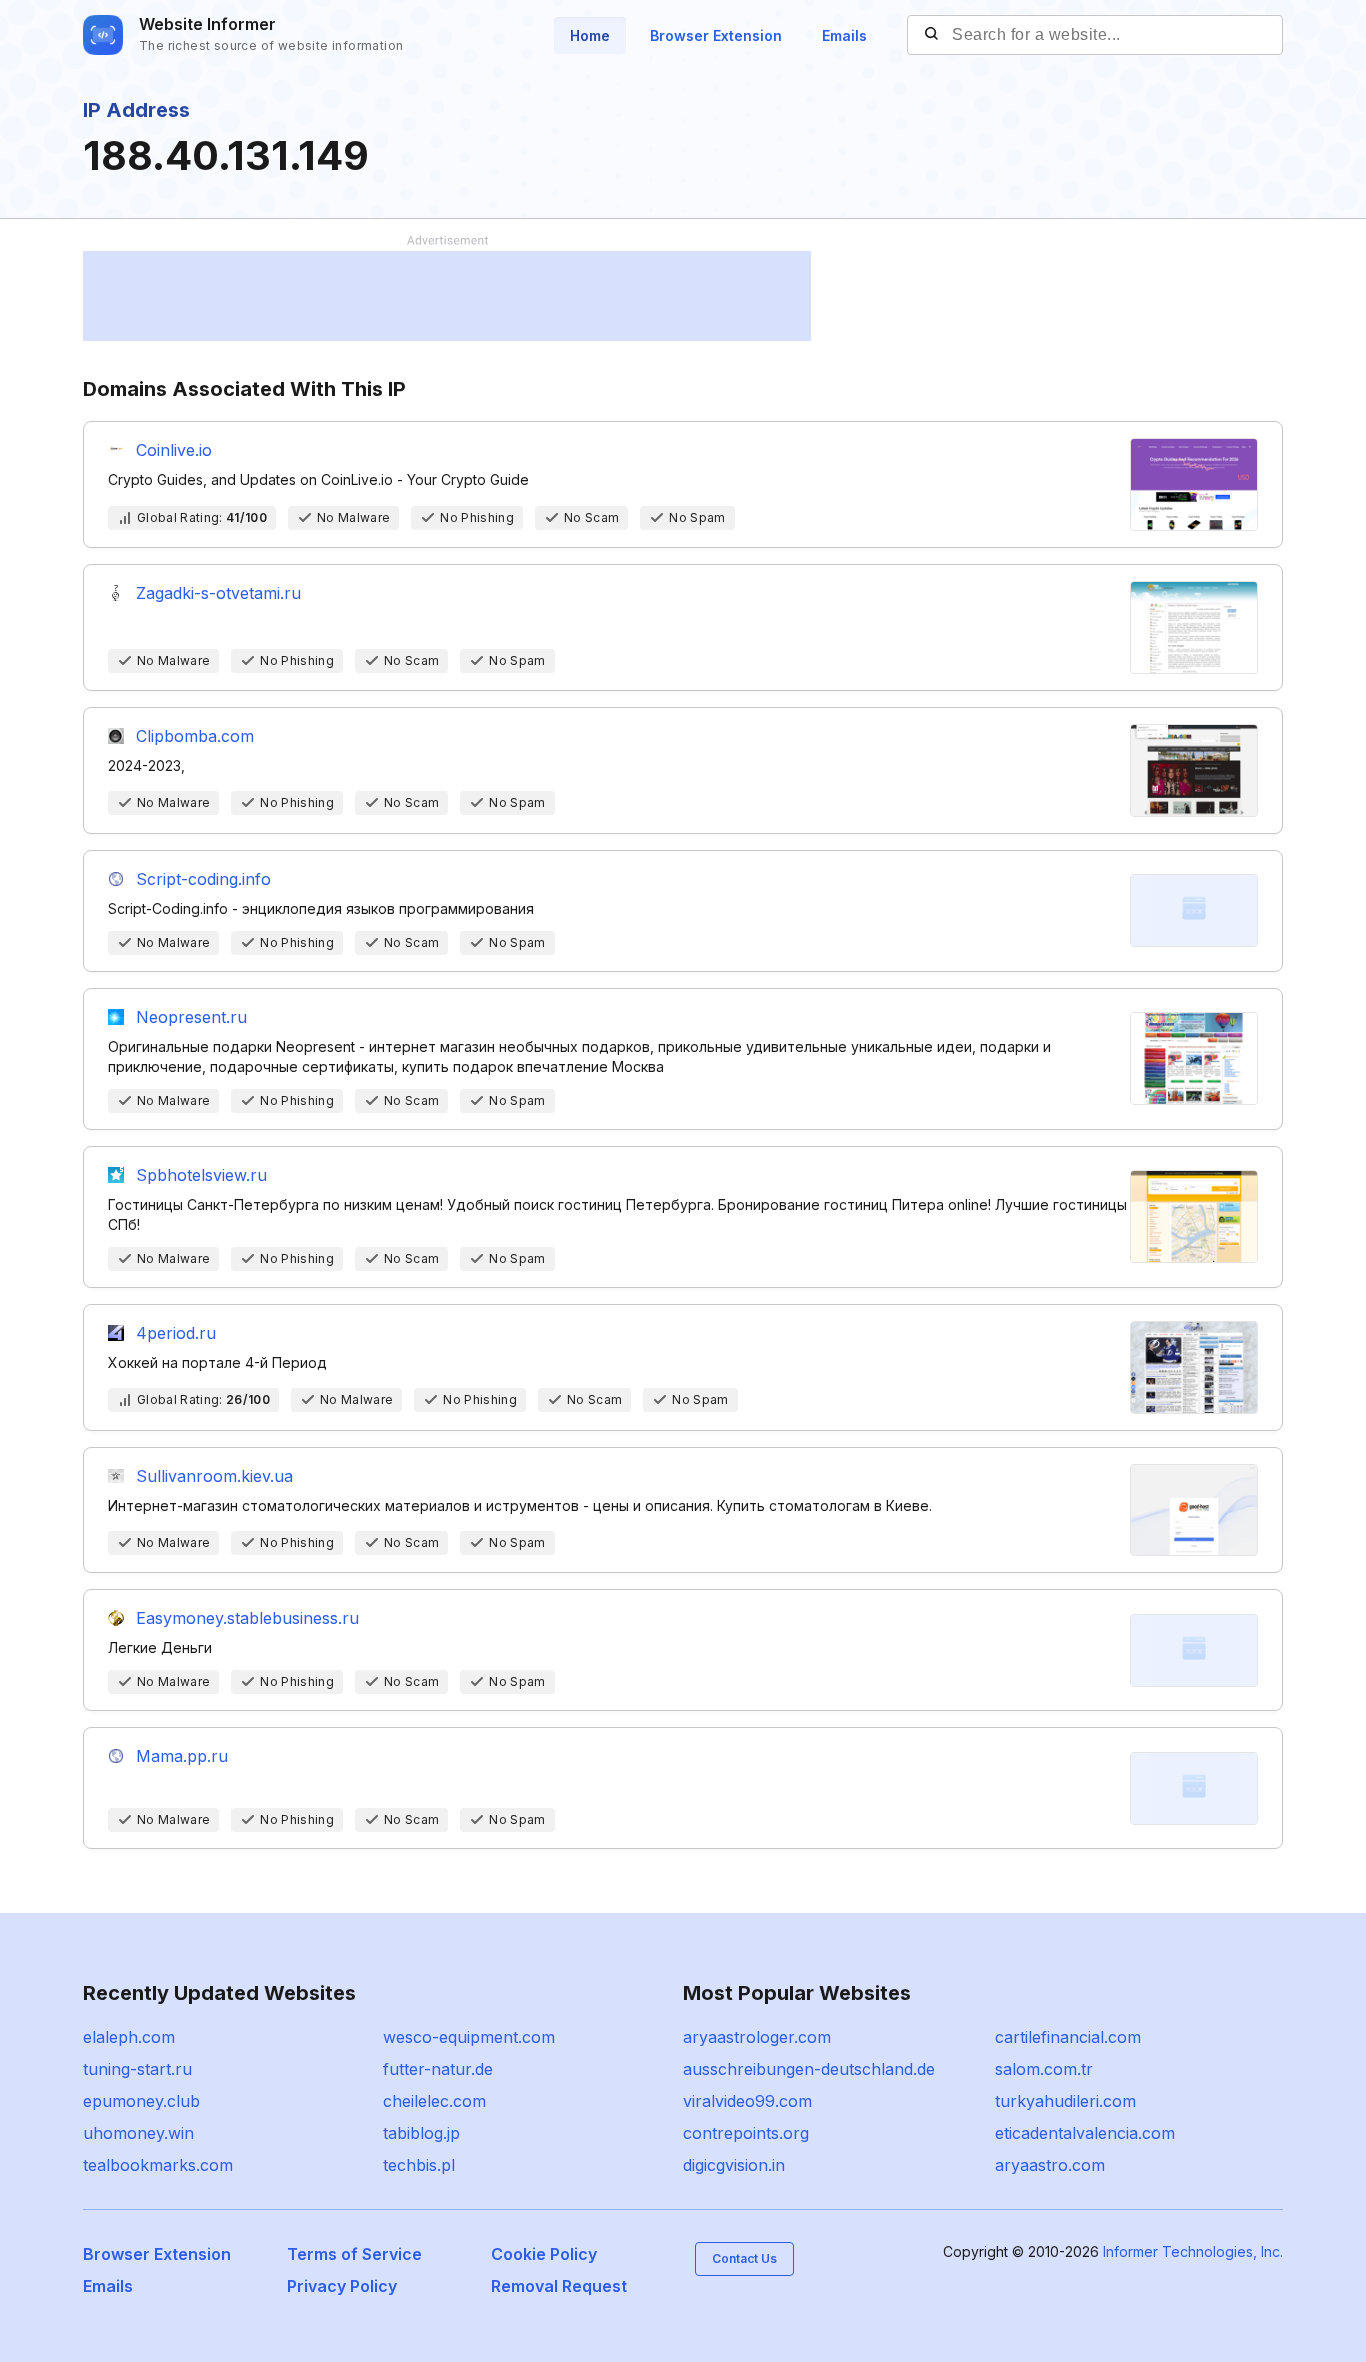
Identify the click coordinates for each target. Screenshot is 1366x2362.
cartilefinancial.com (1068, 2037)
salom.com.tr (1044, 2069)
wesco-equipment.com (469, 2037)
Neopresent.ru (191, 1017)
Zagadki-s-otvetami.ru (218, 593)
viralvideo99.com (747, 2101)
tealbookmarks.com (158, 2165)
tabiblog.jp (421, 2133)
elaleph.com (129, 2037)
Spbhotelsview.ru (201, 1175)
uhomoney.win (138, 2133)
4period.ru (176, 1333)
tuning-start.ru (137, 2069)
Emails (844, 35)
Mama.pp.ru (182, 1756)
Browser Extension (716, 35)
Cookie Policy (544, 2254)
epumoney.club (141, 2101)
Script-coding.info (203, 879)
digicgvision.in (734, 2165)
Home (590, 35)
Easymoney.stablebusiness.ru (247, 1618)
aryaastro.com (1050, 2165)
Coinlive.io (174, 450)
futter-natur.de (438, 2069)
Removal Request (559, 2286)
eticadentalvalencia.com (1085, 2133)
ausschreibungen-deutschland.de (809, 2069)
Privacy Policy (342, 2286)
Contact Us (744, 2258)
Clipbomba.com (195, 736)
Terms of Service (354, 2254)
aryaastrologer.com (757, 2037)
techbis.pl (419, 2165)
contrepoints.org (746, 2133)
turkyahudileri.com (1065, 2101)
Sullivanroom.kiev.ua (214, 1476)
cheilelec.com (434, 2101)
